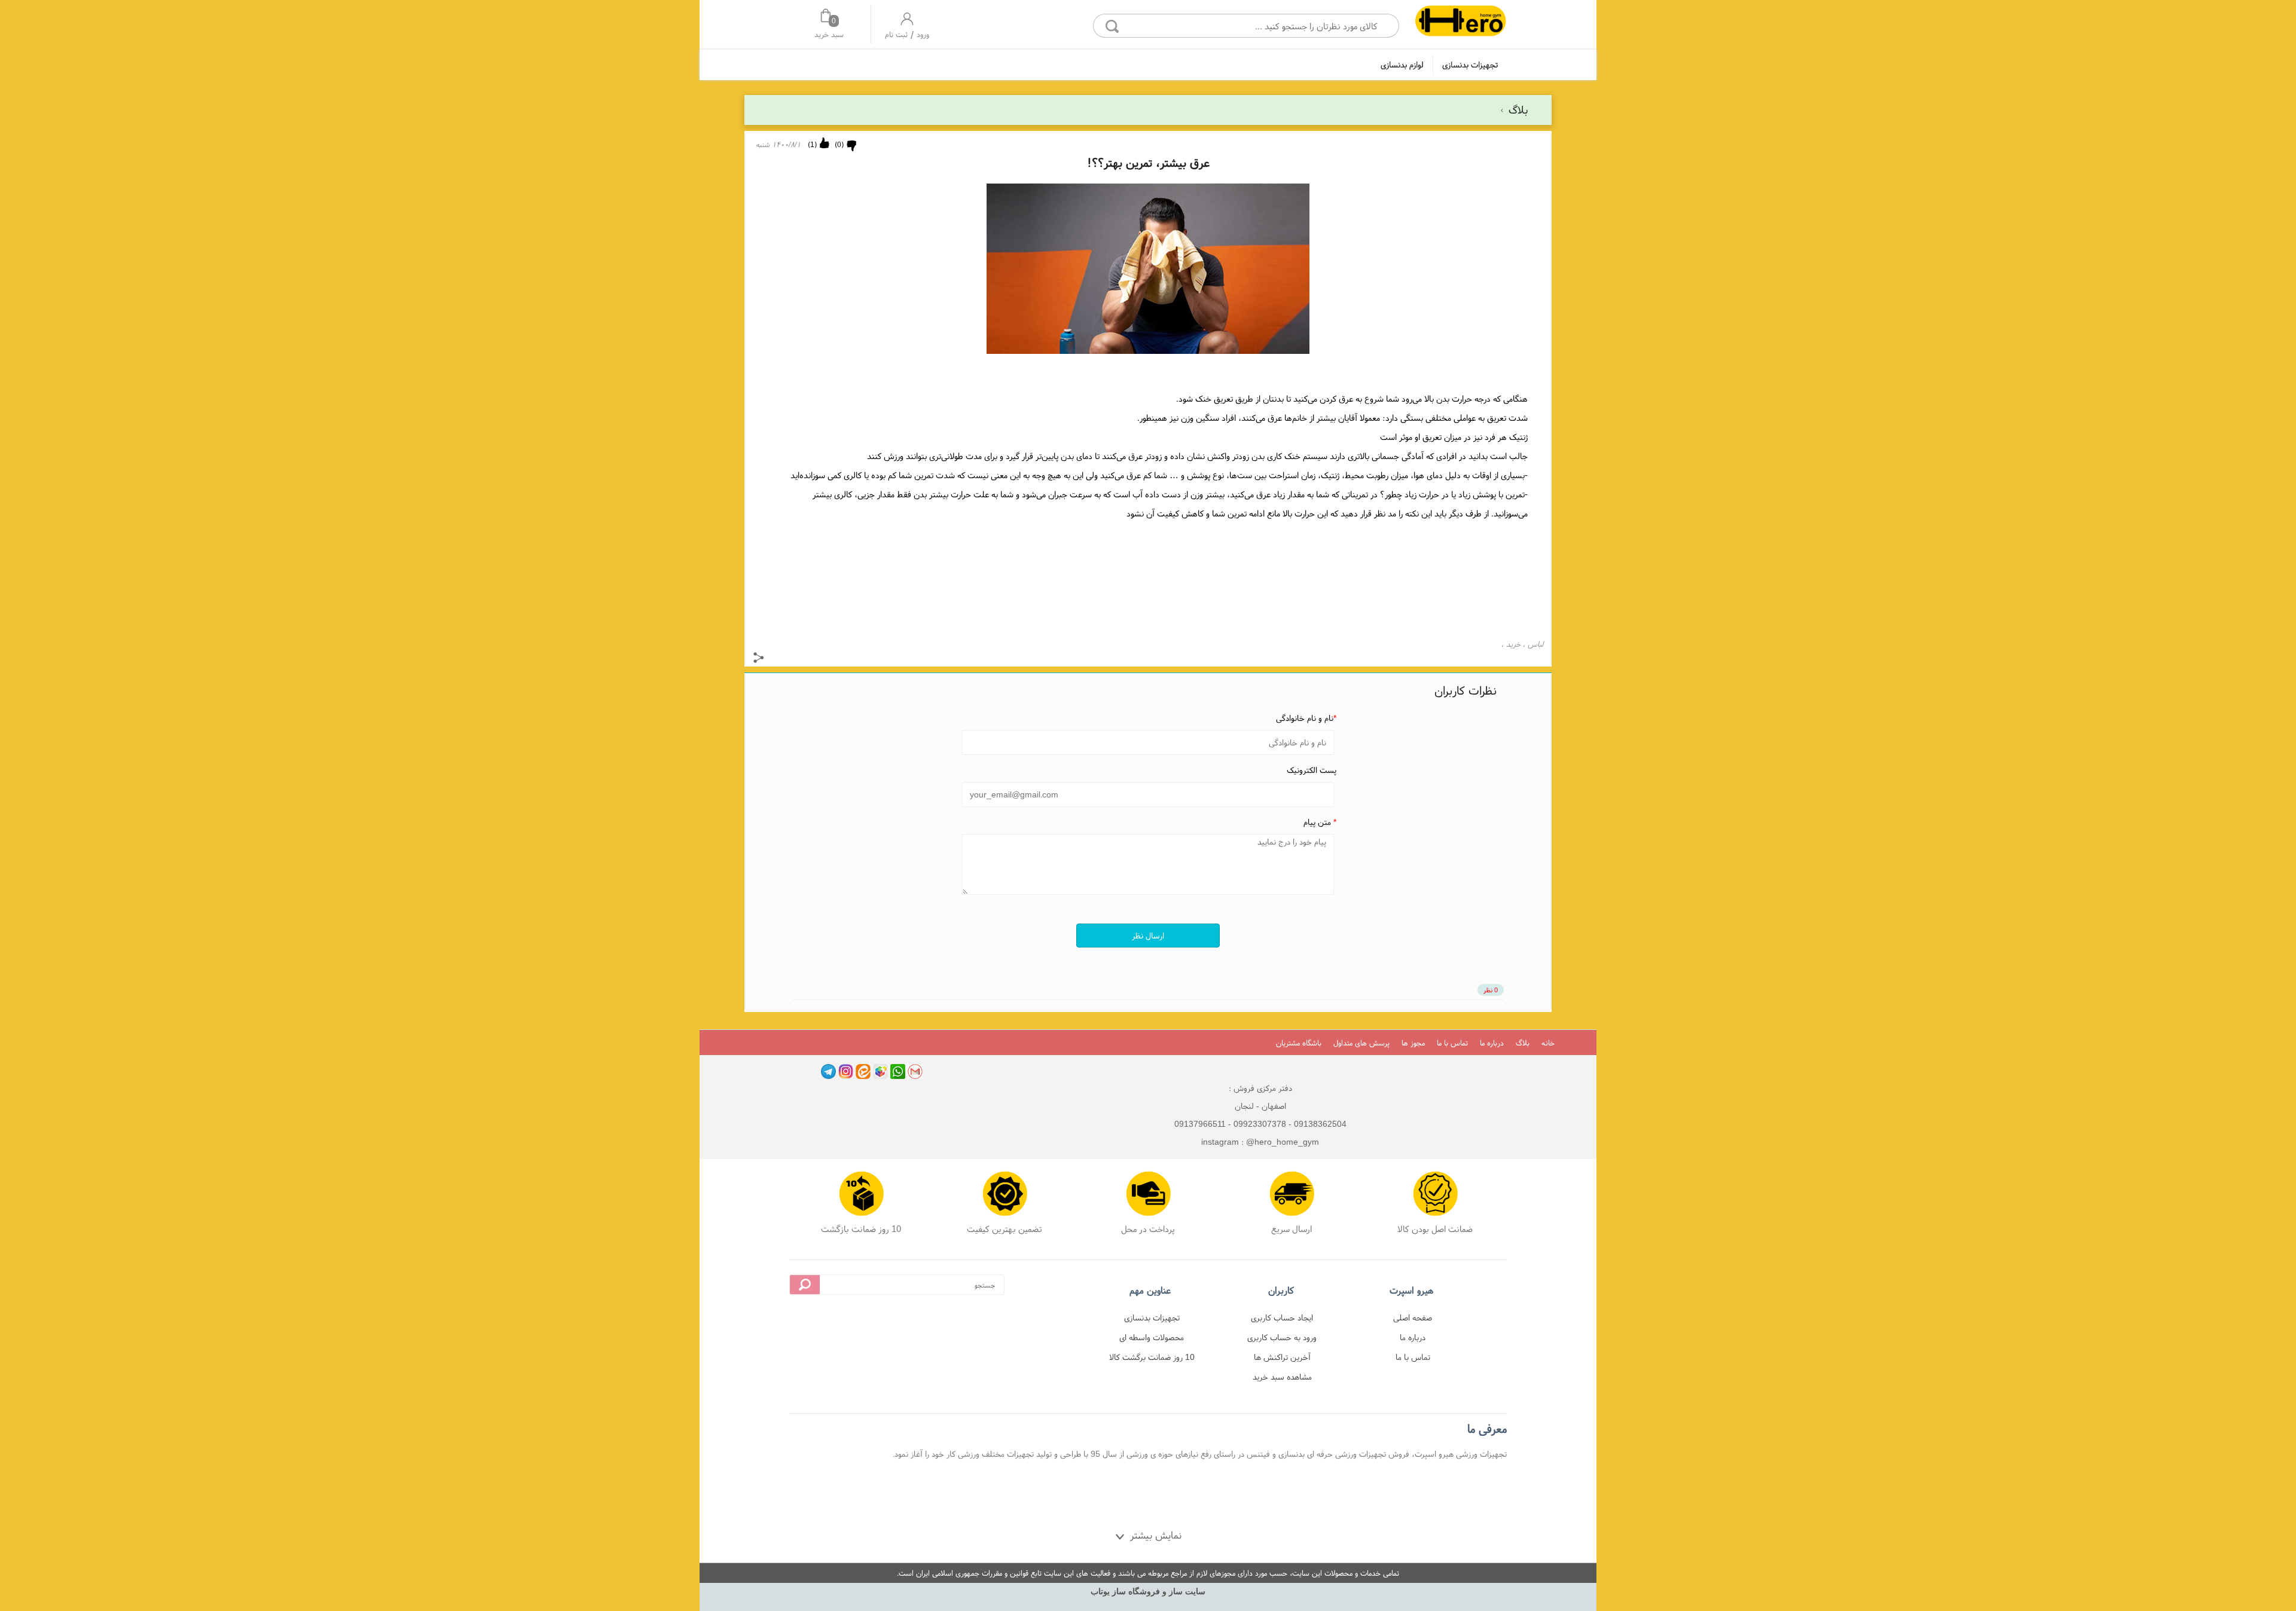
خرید (1513, 644)
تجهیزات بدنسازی (1470, 65)
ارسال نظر (1148, 936)
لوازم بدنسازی (1402, 65)
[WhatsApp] (898, 1072)
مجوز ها (1413, 1043)
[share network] (759, 659)
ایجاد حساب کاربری (1282, 1317)
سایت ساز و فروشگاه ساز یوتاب (1148, 1592)
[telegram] (828, 1072)
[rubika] (880, 1072)
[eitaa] (863, 1072)
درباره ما (1492, 1043)
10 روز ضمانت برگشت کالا (1152, 1357)
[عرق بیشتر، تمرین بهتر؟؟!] (1460, 22)
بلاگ (1517, 110)
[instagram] (846, 1072)
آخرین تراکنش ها (1282, 1357)
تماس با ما (1452, 1043)
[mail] (915, 1072)
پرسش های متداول (1361, 1043)
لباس (1535, 644)
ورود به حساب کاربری (1282, 1337)
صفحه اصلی (1413, 1317)
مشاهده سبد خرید (1282, 1377)
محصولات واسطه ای (1152, 1337)
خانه (1548, 1043)
